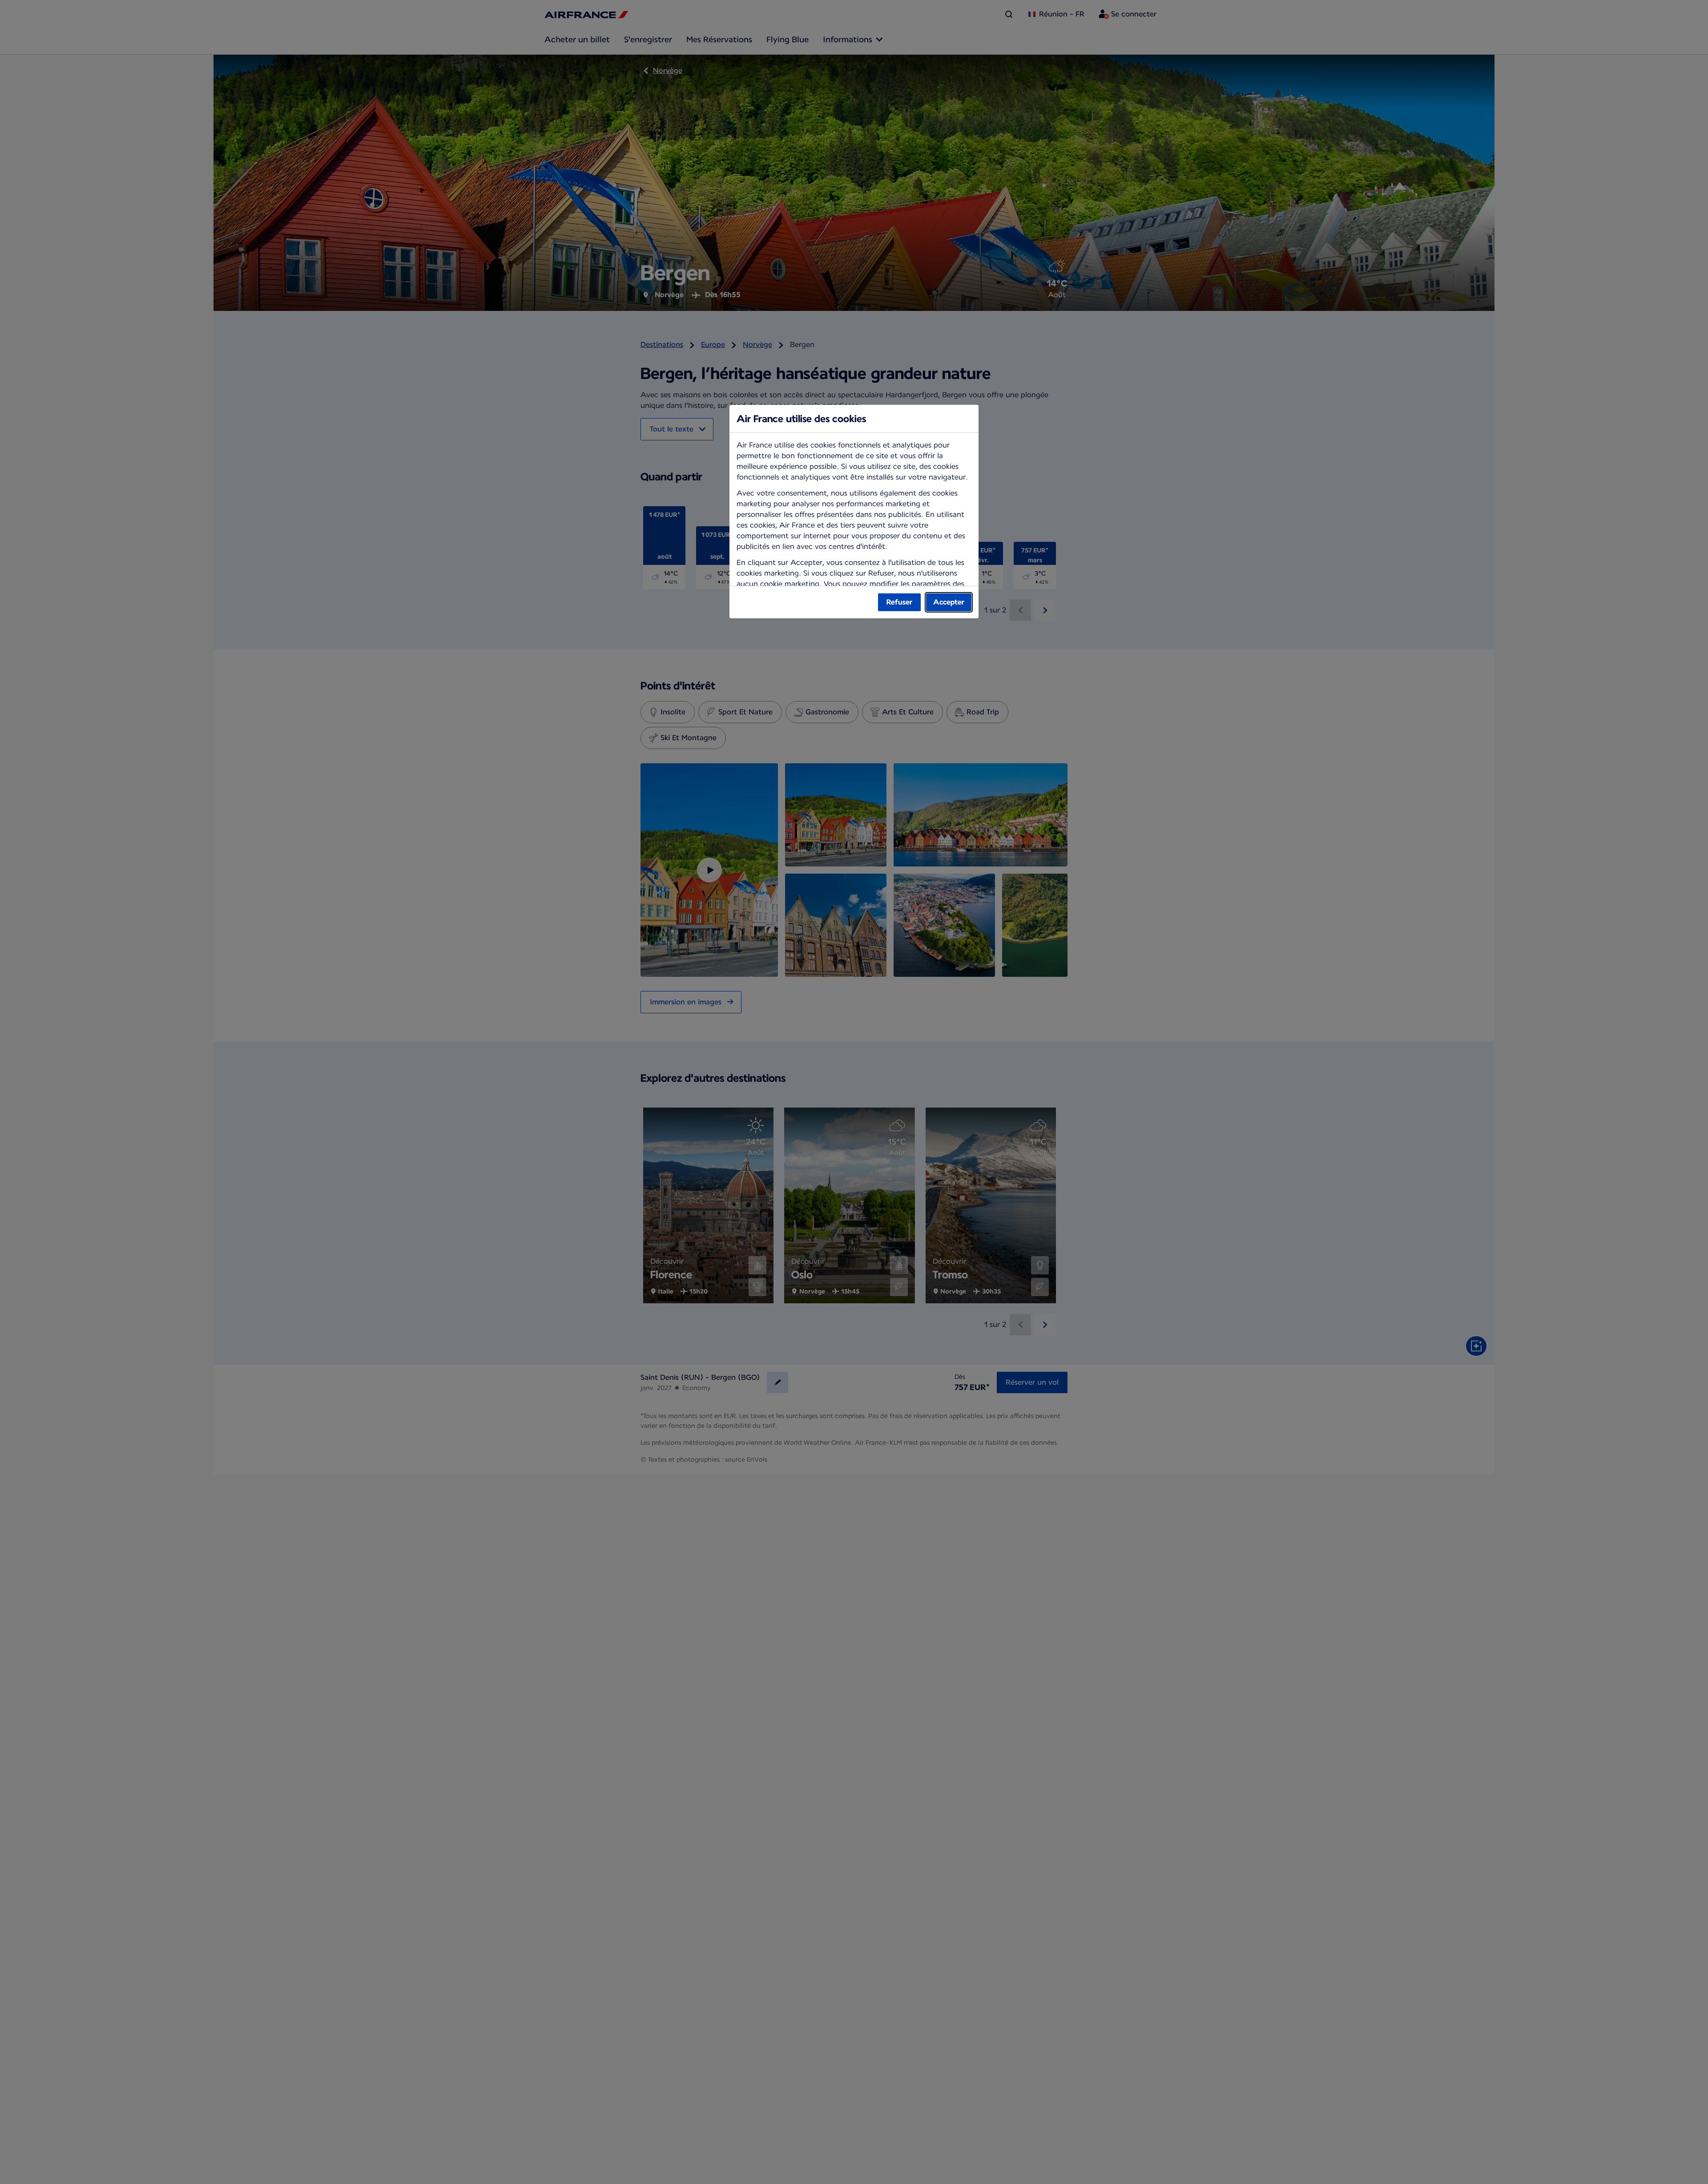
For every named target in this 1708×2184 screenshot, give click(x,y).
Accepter (949, 602)
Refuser (899, 602)
